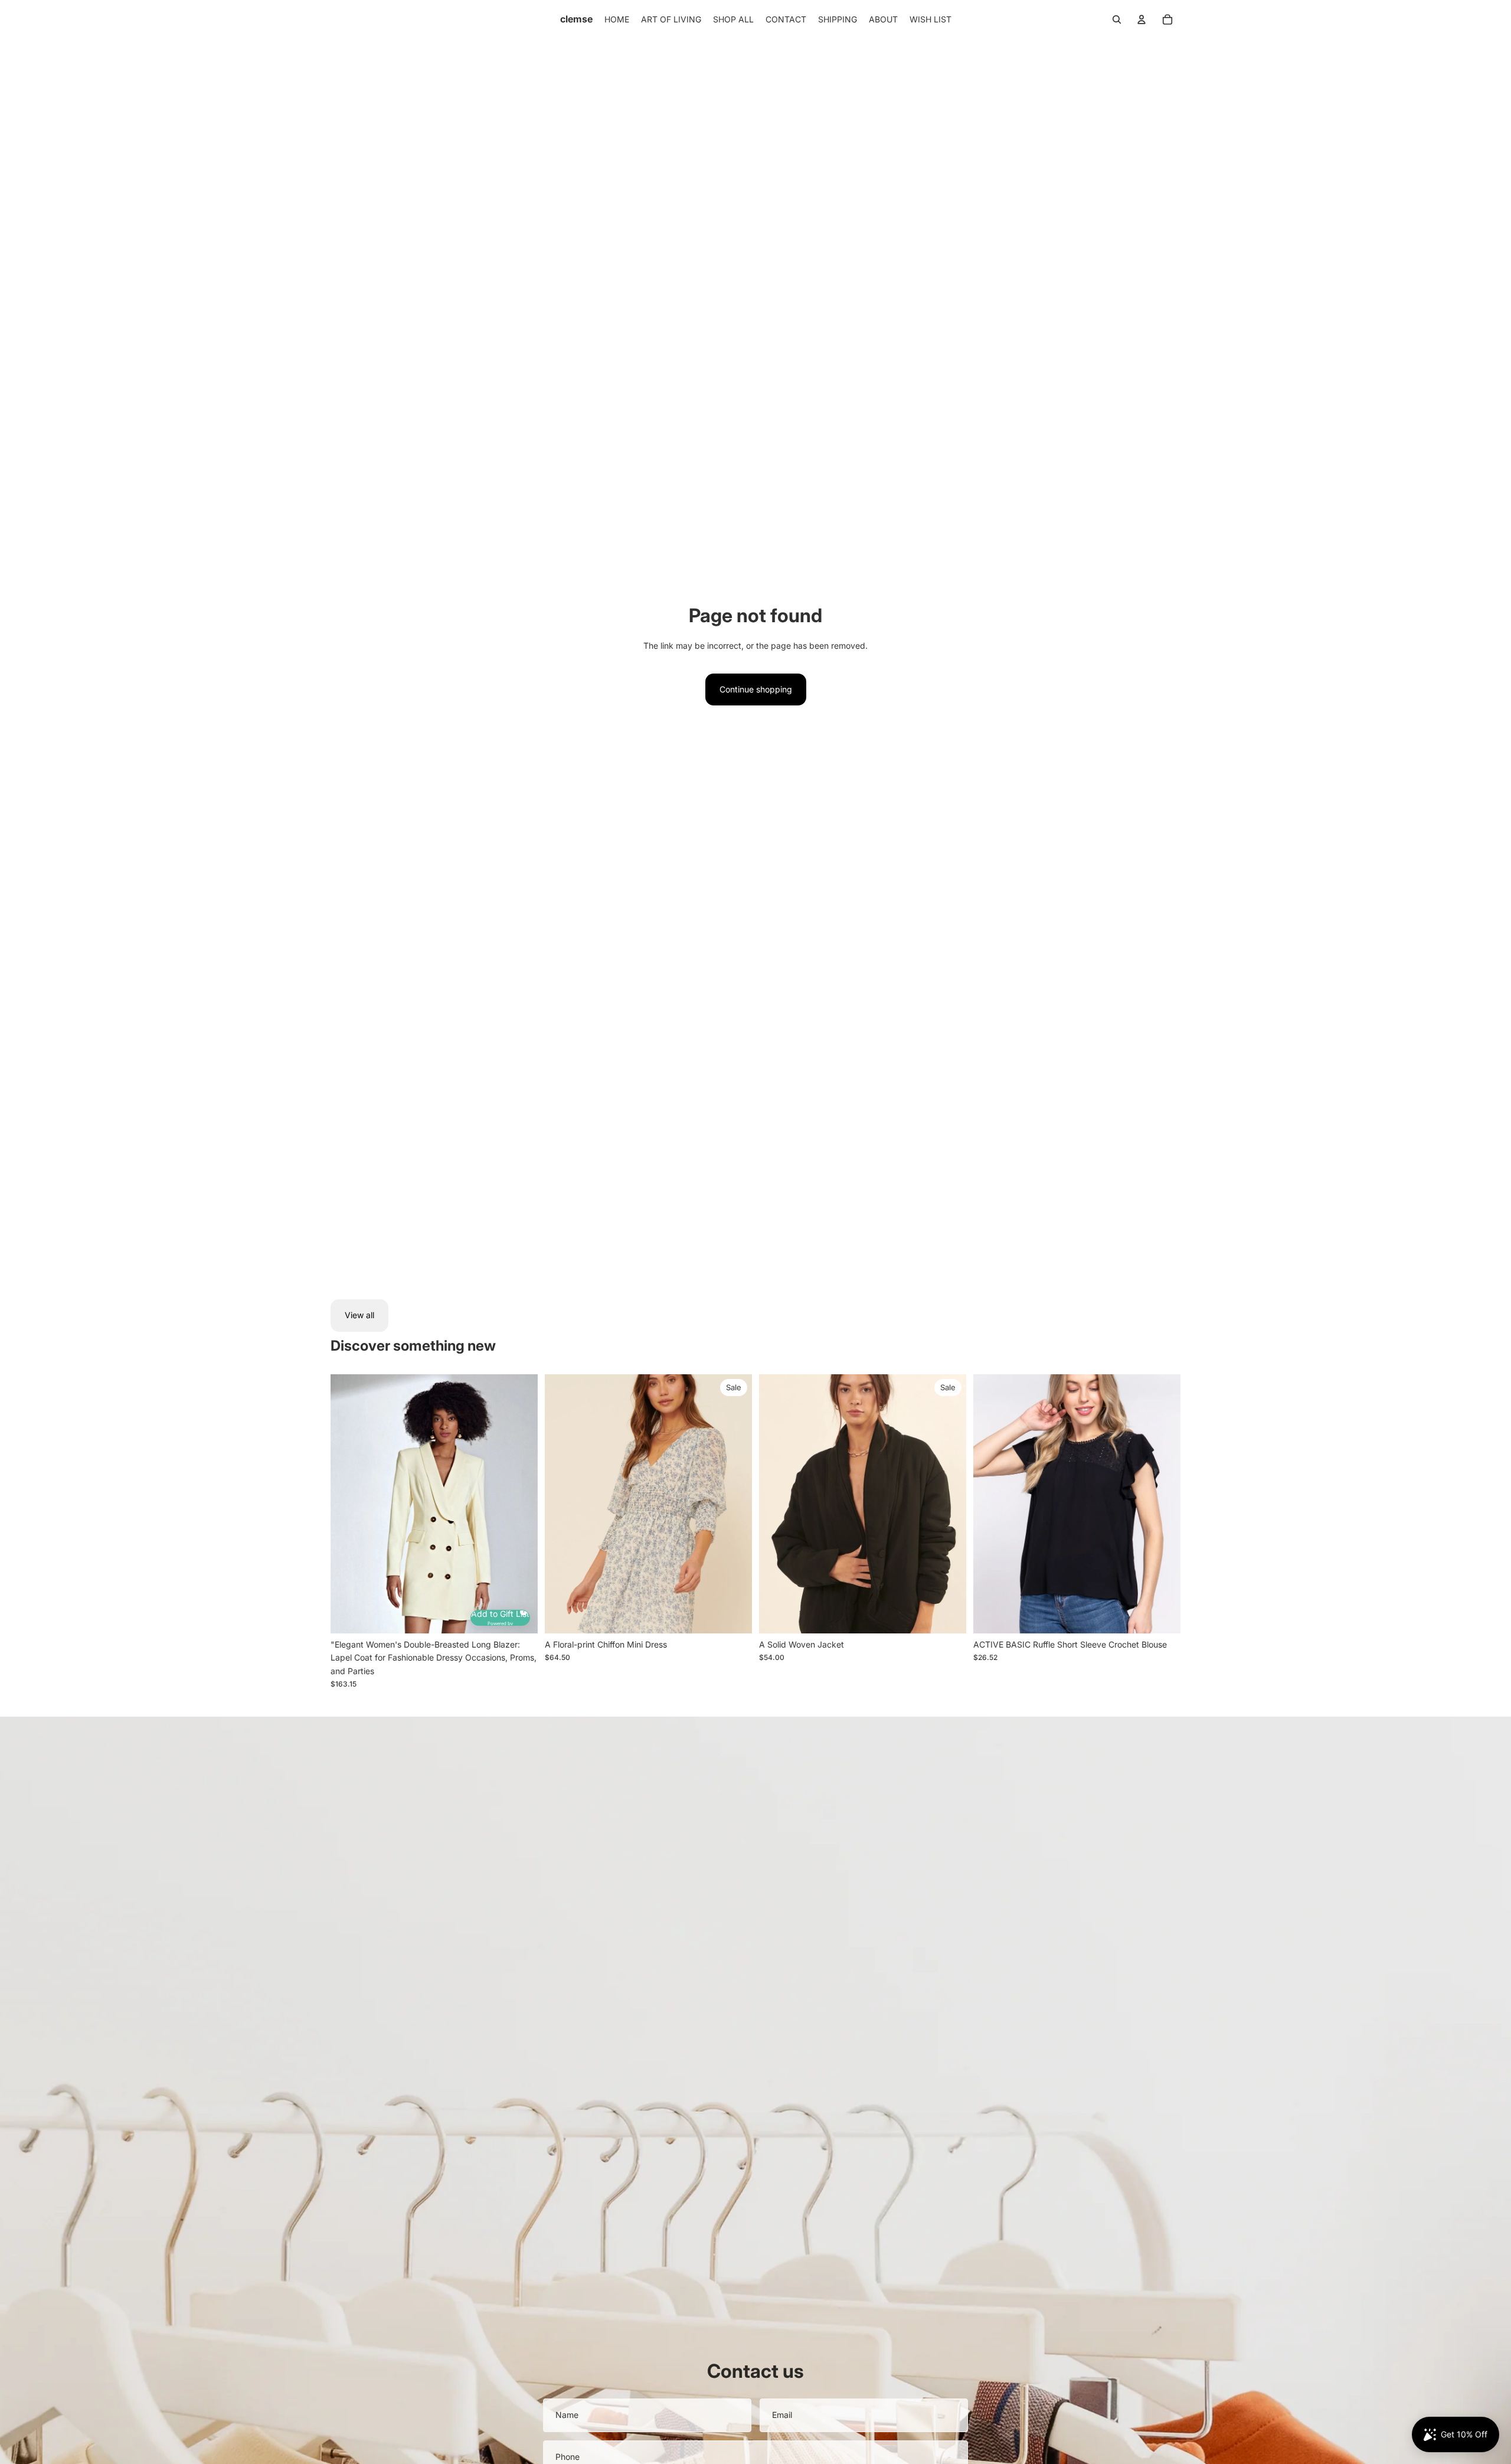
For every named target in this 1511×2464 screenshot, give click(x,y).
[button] (500, 1618)
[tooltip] (522, 1610)
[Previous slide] (348, 1504)
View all (359, 1315)
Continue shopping (756, 689)
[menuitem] (617, 19)
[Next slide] (520, 1504)
